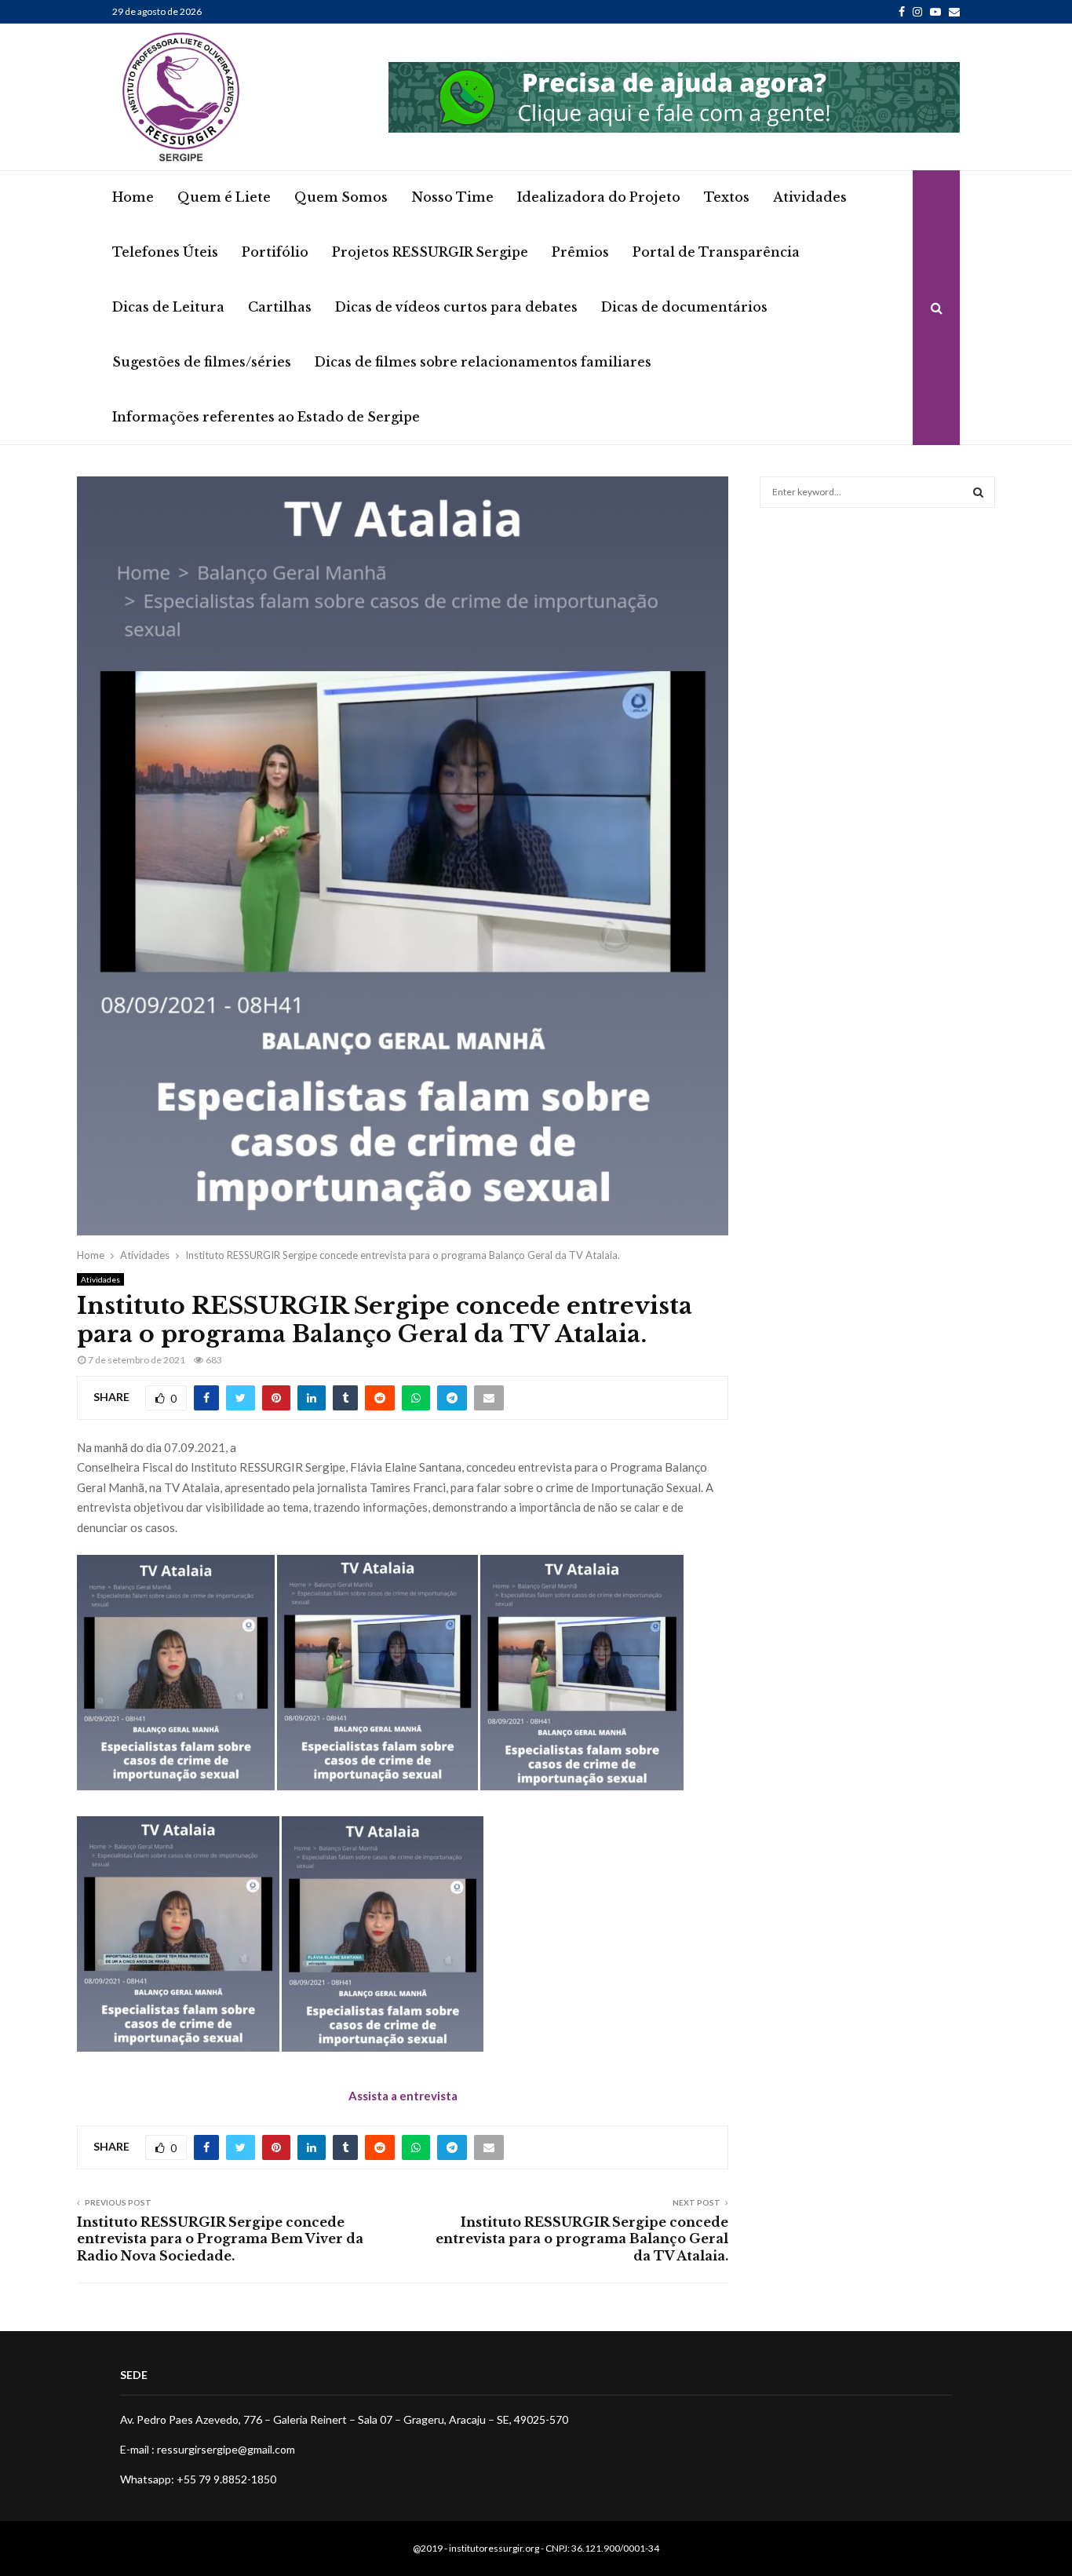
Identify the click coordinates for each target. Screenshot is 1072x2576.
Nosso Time (452, 197)
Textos (727, 197)
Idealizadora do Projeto (599, 197)
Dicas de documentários (684, 307)
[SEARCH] (978, 492)
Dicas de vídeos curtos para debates (456, 307)
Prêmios (580, 252)
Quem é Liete (224, 197)
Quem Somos (341, 197)
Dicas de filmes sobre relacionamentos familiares (483, 362)
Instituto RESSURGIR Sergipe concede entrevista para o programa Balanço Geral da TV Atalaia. (582, 2239)
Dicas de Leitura (168, 307)
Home (133, 197)
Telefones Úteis (165, 252)
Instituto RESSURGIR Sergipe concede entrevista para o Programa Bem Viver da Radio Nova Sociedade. (220, 2239)
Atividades (810, 197)
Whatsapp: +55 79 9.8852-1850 (198, 2479)
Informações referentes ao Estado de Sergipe (266, 417)
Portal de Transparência (716, 252)
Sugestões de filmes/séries (202, 362)
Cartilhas (280, 307)
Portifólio (275, 252)
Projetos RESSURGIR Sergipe (430, 252)
